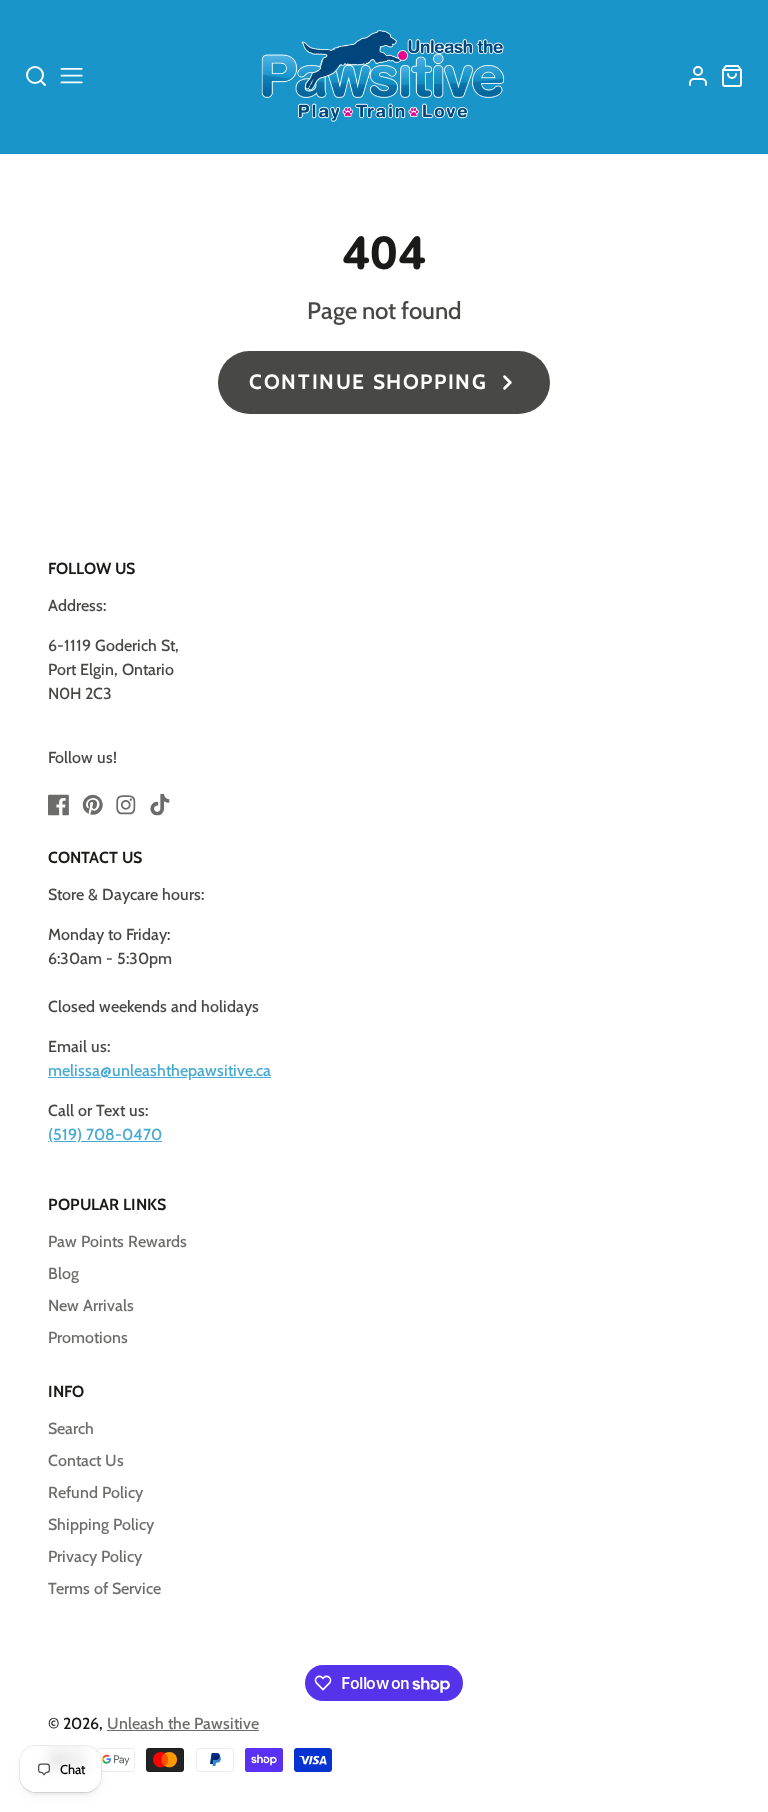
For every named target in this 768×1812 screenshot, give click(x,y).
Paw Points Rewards (117, 1241)
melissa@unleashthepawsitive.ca (159, 1070)
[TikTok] (160, 805)
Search (71, 1428)
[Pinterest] (93, 805)
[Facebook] (59, 805)
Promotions (88, 1337)
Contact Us (86, 1460)
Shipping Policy (101, 1524)
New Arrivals (91, 1305)
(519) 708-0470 (105, 1134)
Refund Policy (95, 1492)
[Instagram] (126, 805)
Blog (63, 1273)
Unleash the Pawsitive (183, 1723)
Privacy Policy (95, 1556)
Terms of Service (104, 1588)
